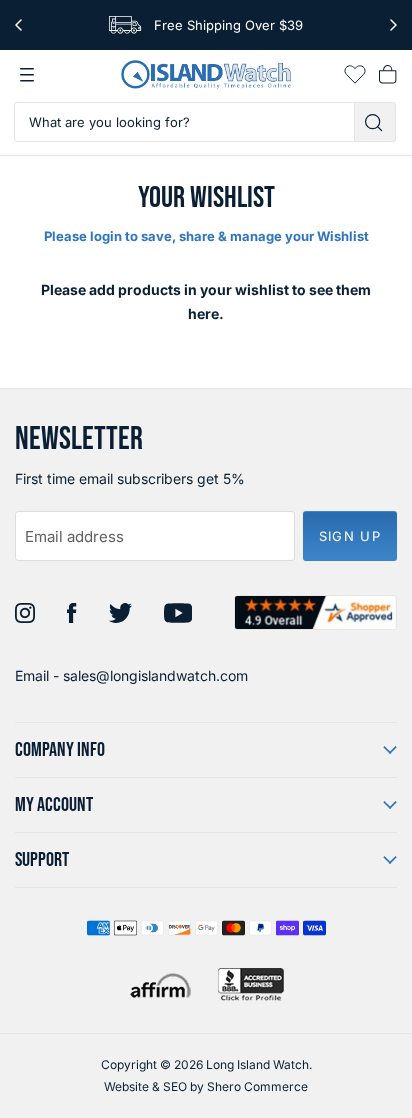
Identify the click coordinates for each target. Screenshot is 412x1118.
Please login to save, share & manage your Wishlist (206, 236)
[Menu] (27, 75)
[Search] (375, 122)
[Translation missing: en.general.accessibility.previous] (18, 25)
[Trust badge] (315, 612)
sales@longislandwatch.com (155, 675)
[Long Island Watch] (206, 74)
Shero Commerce (257, 1086)
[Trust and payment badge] (251, 984)
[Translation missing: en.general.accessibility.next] (393, 25)
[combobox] (184, 122)
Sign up (350, 536)
